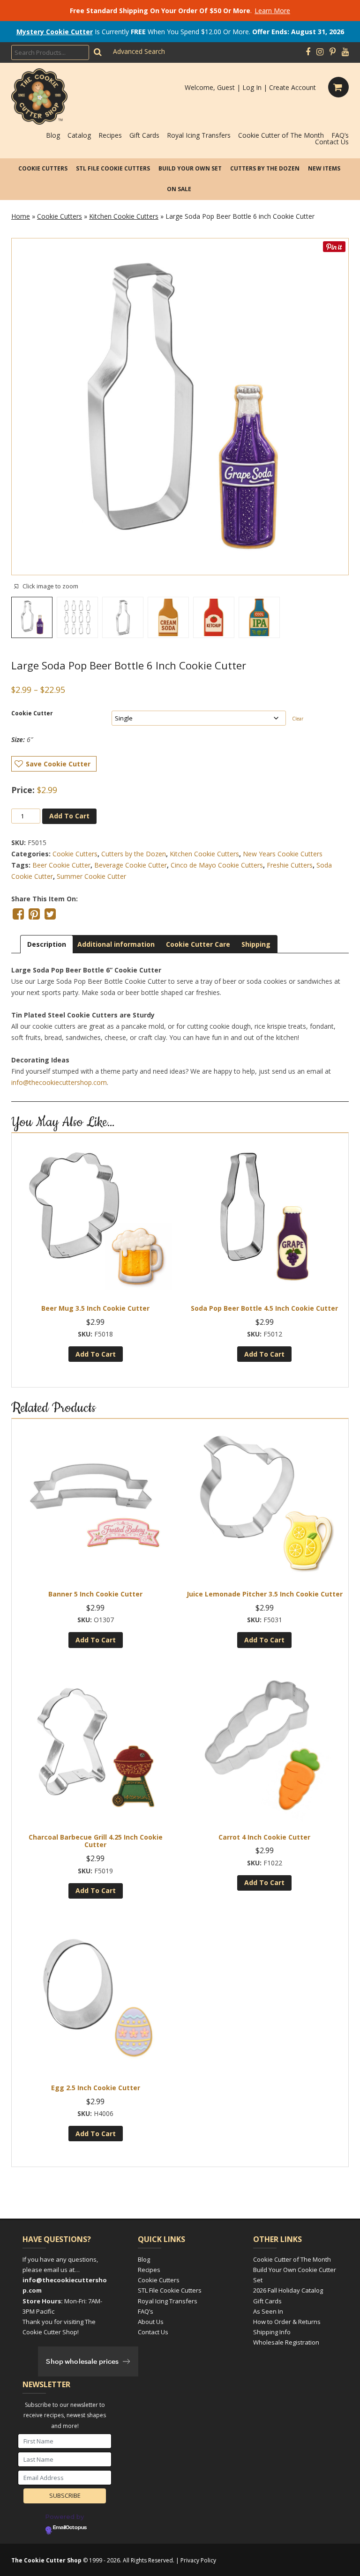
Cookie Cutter (32, 713)
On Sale (179, 189)
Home (21, 216)
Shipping (256, 944)
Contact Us (332, 142)
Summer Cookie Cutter (91, 876)
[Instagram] (320, 52)
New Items (324, 168)
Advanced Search (139, 51)
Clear (298, 719)
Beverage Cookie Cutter (131, 865)
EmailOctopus (70, 2528)
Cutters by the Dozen (265, 168)
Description (47, 944)
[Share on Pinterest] (34, 914)
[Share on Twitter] (50, 914)
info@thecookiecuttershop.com (59, 1082)
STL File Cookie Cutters (113, 168)
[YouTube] (345, 52)
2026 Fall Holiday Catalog (288, 2290)
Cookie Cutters (43, 168)
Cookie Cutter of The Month (281, 135)
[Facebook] (308, 52)
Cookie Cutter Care (198, 944)
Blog (53, 135)
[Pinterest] (333, 52)
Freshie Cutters (290, 865)
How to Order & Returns (287, 2322)
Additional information (116, 944)
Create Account (292, 87)
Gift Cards (144, 135)
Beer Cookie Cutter (61, 865)
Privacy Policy (198, 2560)
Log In (252, 87)
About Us (151, 2322)
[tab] (47, 944)
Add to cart (69, 816)
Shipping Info (272, 2332)
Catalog (79, 135)
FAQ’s (340, 135)
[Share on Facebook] (18, 914)
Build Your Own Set (190, 168)
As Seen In (268, 2311)
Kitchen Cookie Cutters (124, 216)
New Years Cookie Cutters (283, 854)
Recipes (110, 135)
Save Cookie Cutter (58, 764)
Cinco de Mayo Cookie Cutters (217, 865)
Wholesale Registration (286, 2342)
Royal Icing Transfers (199, 135)
